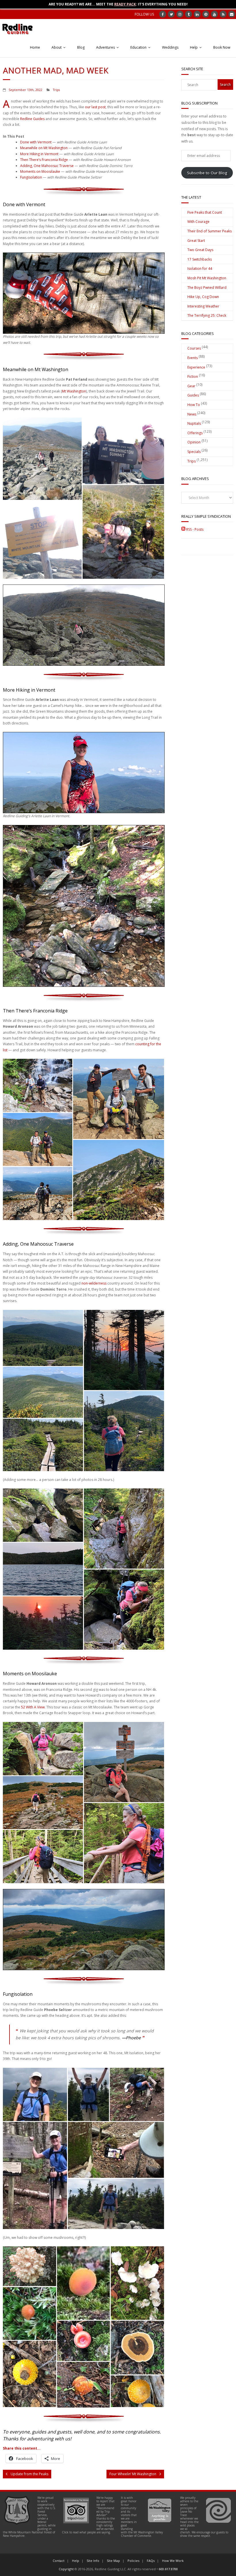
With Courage (198, 222)
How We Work (173, 2561)
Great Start (196, 241)
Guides (193, 395)
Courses (194, 348)
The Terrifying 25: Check (207, 315)
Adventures (105, 47)
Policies (133, 2561)
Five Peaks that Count (205, 212)
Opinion (194, 442)
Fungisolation (31, 177)
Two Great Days (200, 250)
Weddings (170, 47)
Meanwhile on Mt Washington (44, 148)
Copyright (66, 2569)
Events (193, 358)
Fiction (193, 376)
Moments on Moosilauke (40, 171)
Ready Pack (125, 4)
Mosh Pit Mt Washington (207, 278)
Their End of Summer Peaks (210, 231)
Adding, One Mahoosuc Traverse (47, 166)
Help (194, 47)
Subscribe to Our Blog (207, 173)
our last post (95, 107)
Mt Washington (74, 391)
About (57, 47)
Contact (59, 2561)
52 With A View (33, 1707)
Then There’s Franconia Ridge (44, 160)
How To (194, 405)
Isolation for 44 (200, 269)
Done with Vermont (36, 142)
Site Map (113, 2561)
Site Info (93, 2561)
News (192, 414)
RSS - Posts (194, 529)
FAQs (151, 2561)
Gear (191, 386)
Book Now (222, 47)
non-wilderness (94, 1283)
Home (35, 47)
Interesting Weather (203, 306)
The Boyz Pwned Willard (207, 288)
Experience (196, 367)
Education (138, 47)
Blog (81, 47)
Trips (56, 90)
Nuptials (194, 423)
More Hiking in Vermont (39, 154)
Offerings (195, 433)
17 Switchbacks (200, 259)
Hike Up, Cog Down (203, 297)
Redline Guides (32, 119)
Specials (194, 452)
